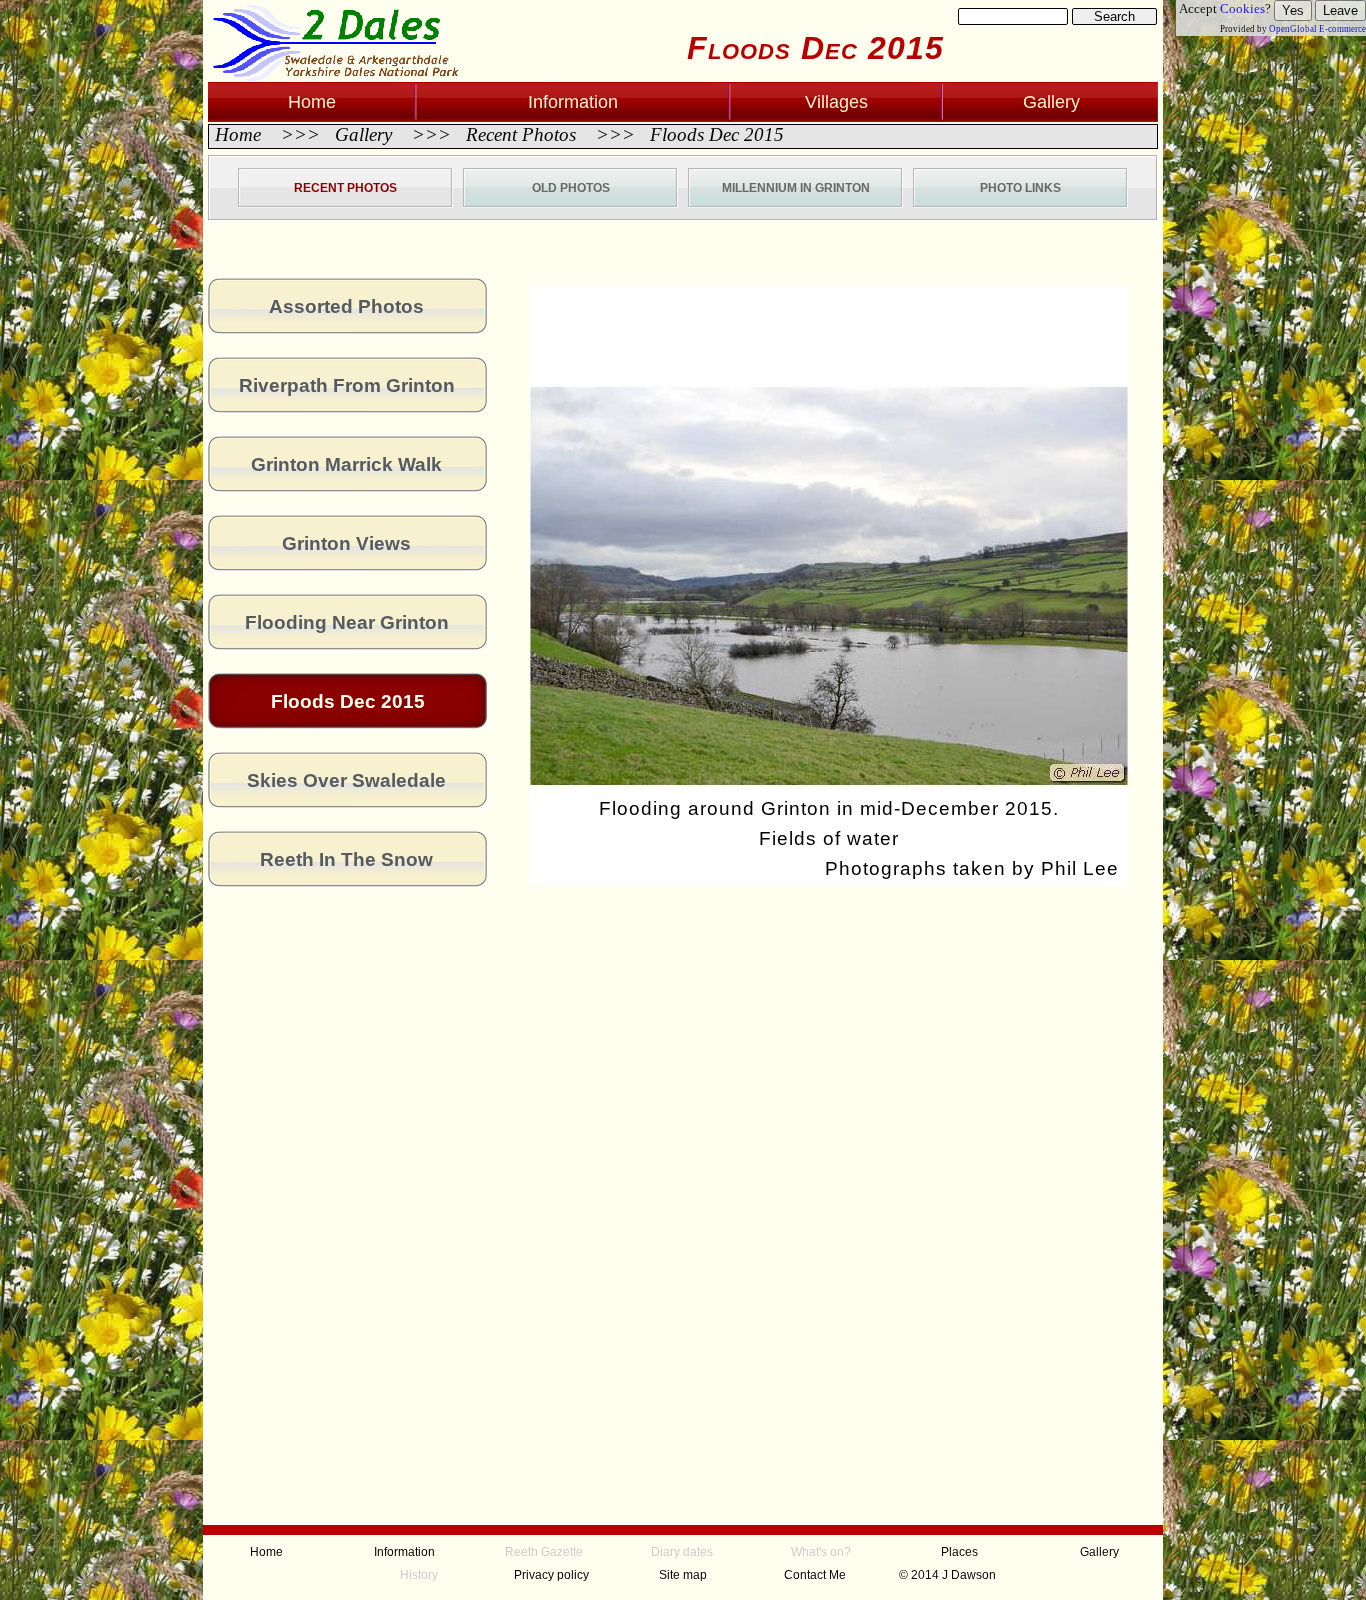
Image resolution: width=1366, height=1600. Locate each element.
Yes (1293, 10)
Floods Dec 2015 (714, 134)
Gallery (363, 134)
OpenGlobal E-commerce (1317, 29)
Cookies (1242, 8)
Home (240, 134)
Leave (1340, 10)
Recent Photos (521, 134)
